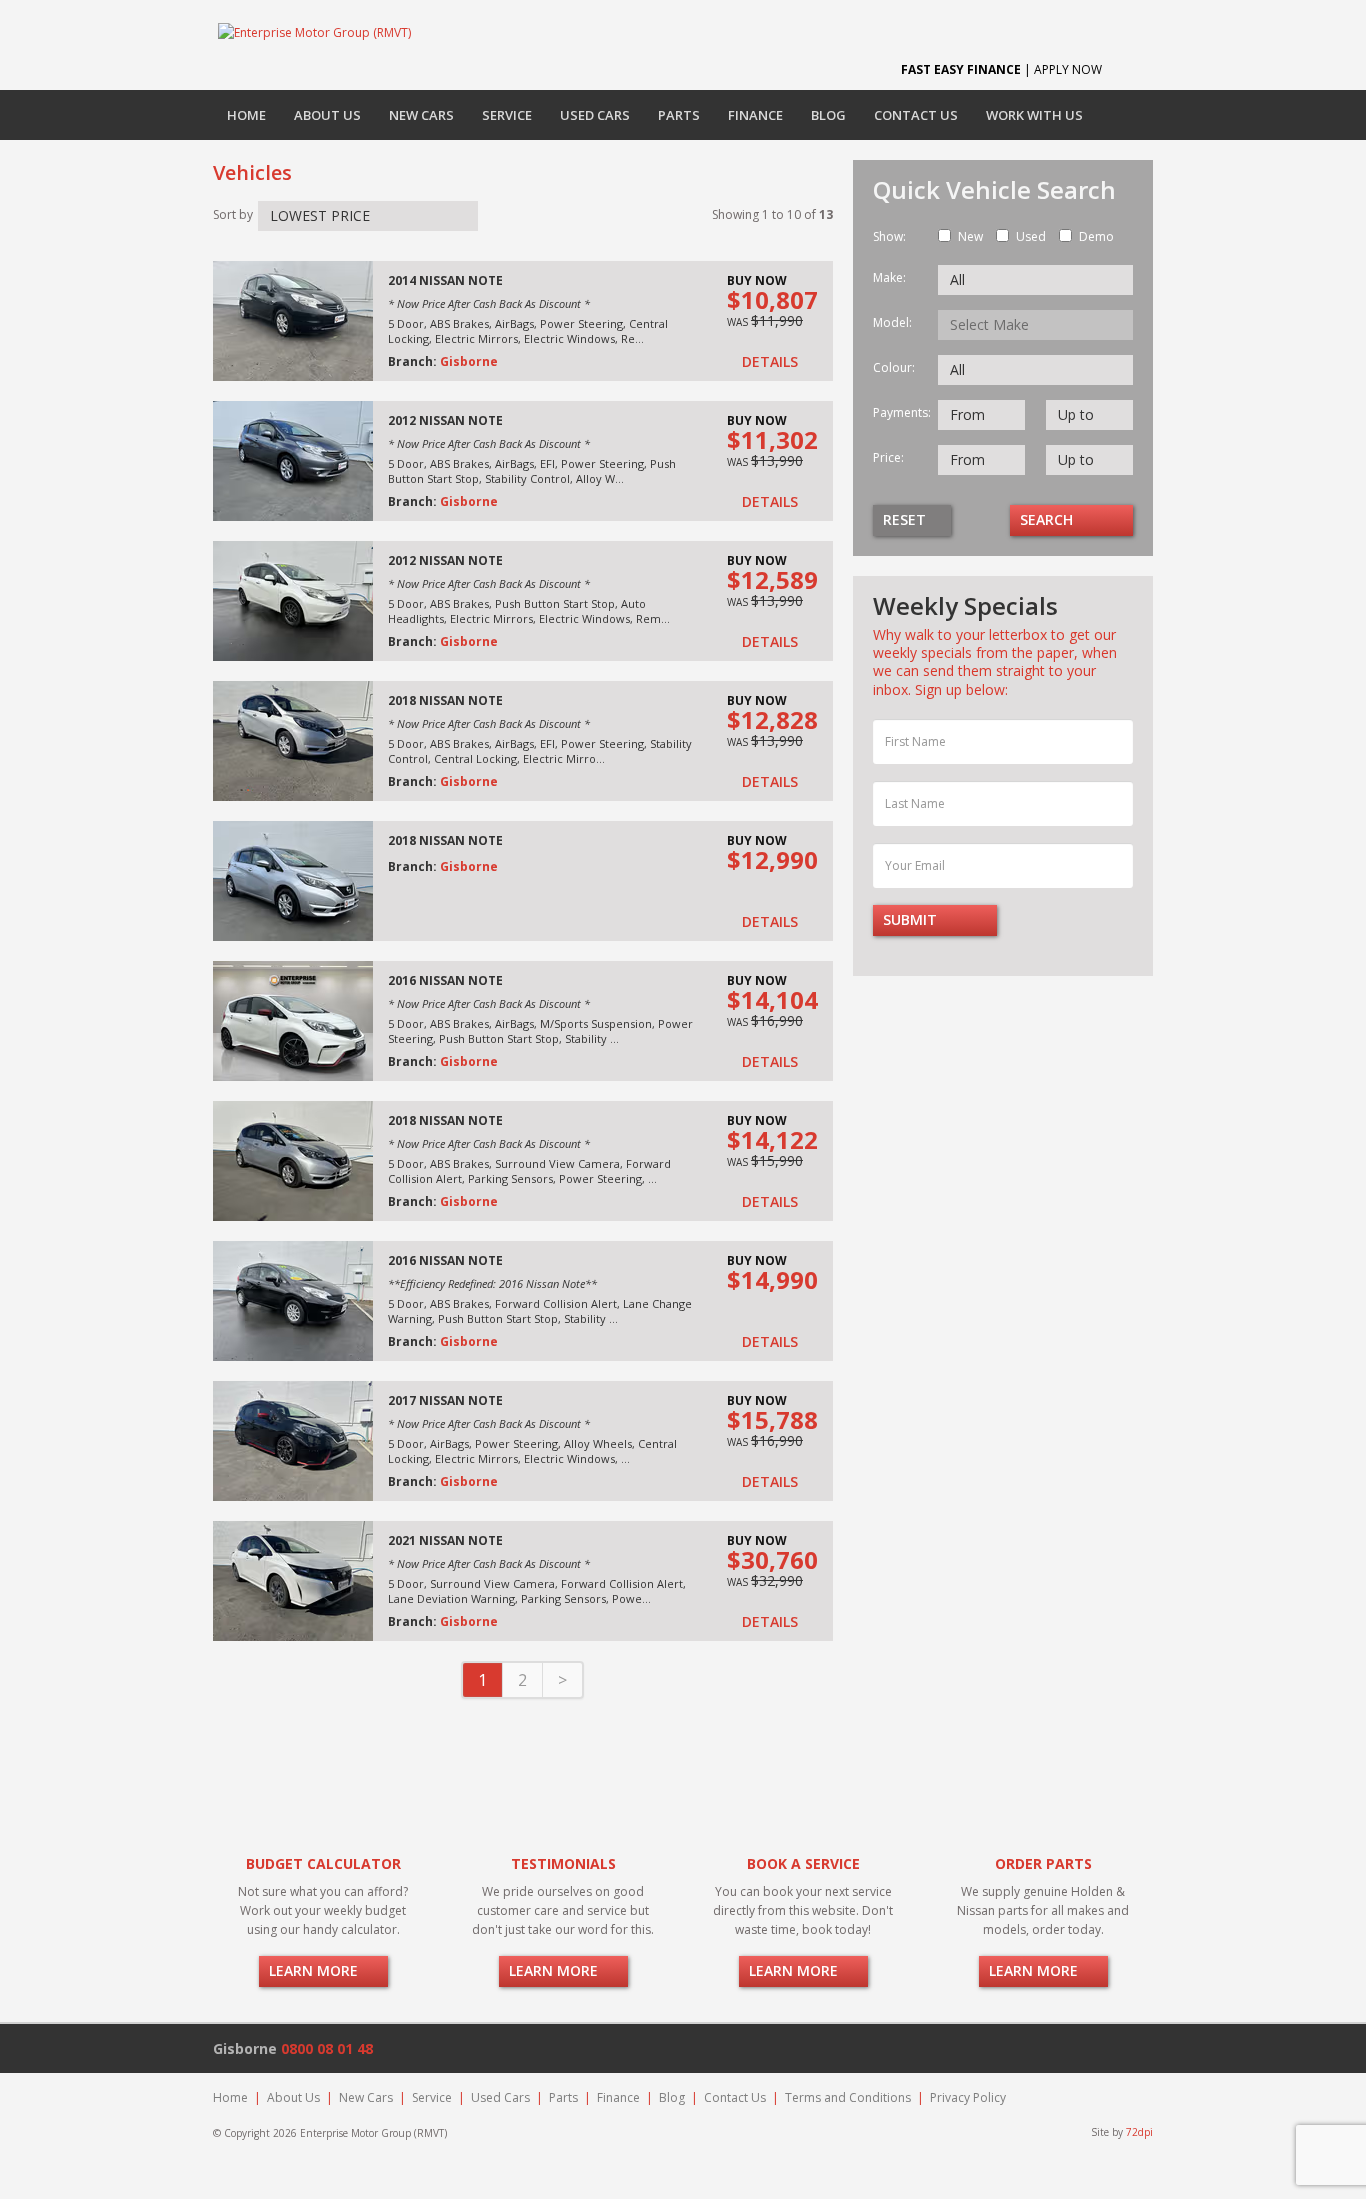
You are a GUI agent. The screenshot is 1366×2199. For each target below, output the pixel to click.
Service (507, 115)
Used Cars (595, 115)
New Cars (421, 115)
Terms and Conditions (848, 2097)
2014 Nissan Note (445, 280)
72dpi (1139, 2132)
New (970, 236)
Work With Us (1034, 115)
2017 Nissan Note (445, 1400)
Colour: (894, 367)
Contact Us (916, 115)
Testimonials (563, 1863)
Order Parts (1043, 1863)
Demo (1096, 236)
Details (772, 362)
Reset (906, 519)
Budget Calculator (323, 1863)
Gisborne (469, 361)
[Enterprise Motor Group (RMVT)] (314, 32)
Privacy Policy (968, 2097)
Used (1031, 236)
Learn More (315, 1970)
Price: (888, 457)
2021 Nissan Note (445, 1540)
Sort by (233, 214)
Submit (912, 919)
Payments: (898, 412)
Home (246, 115)
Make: (889, 277)
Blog (828, 115)
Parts (679, 115)
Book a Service (803, 1863)
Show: (889, 236)
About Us (327, 115)
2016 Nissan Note (445, 980)
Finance (755, 115)
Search (1048, 519)
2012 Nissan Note (445, 420)
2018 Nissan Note (445, 700)
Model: (892, 322)
